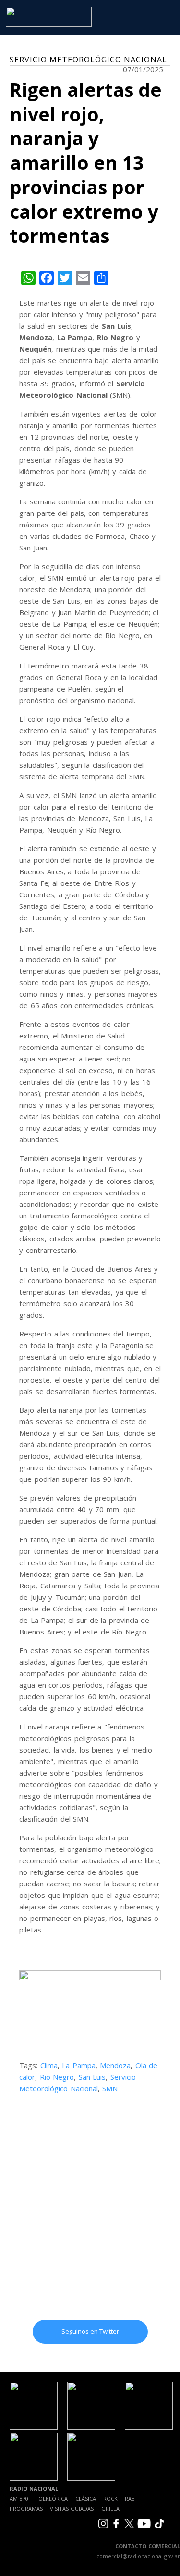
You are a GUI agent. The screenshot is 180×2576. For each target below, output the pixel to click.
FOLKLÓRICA (52, 2498)
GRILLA (110, 2509)
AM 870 (19, 2498)
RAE (130, 2498)
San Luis (92, 2077)
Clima (49, 2065)
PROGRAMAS (26, 2509)
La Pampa (79, 2065)
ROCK (110, 2498)
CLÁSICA (86, 2498)
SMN (110, 2088)
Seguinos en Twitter (90, 2331)
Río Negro (57, 2077)
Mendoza (115, 2065)
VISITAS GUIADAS (72, 2509)
